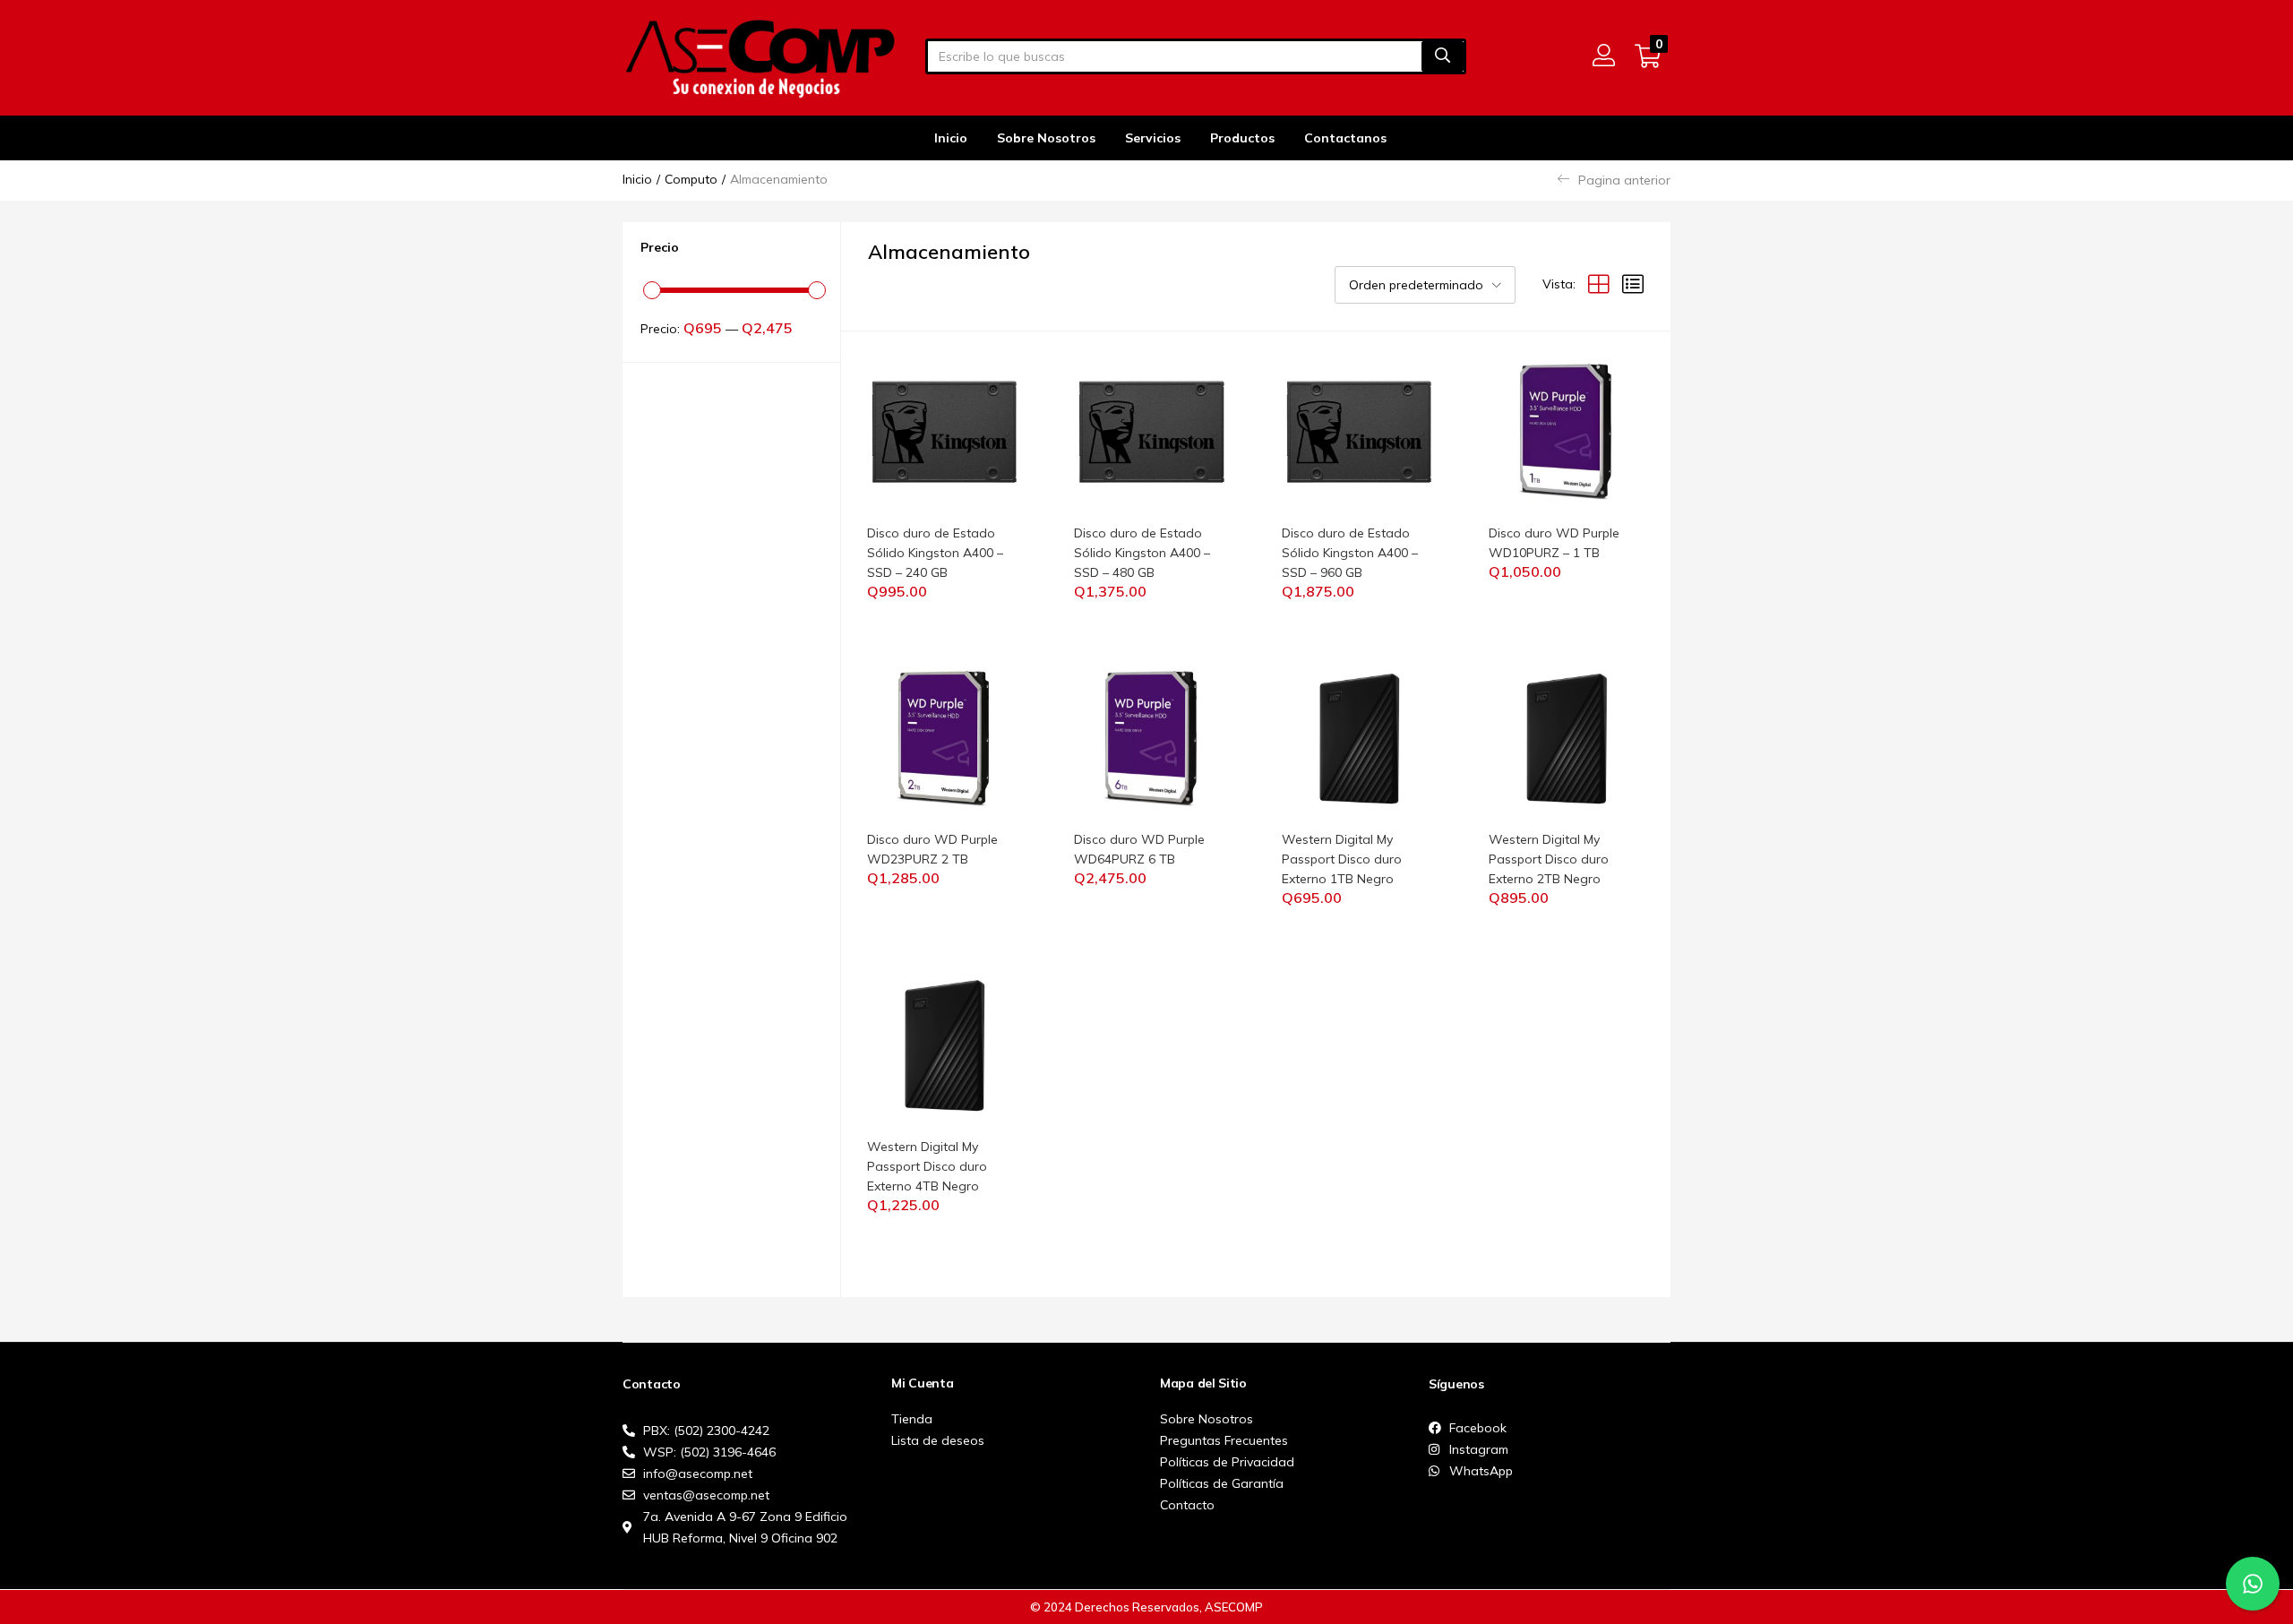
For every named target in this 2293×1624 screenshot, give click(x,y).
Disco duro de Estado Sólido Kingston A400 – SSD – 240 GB (935, 553)
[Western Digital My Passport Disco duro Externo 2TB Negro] (1567, 737)
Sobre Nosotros (1046, 138)
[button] (1648, 56)
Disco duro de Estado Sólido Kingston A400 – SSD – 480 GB (1142, 553)
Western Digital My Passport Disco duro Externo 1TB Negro (1342, 859)
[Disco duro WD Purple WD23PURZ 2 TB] (945, 737)
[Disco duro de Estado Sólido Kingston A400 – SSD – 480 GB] (1152, 431)
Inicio (951, 138)
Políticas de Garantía (1222, 1483)
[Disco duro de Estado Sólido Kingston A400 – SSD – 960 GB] (1360, 431)
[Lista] (1633, 284)
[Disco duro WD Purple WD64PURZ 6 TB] (1152, 737)
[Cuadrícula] (1599, 284)
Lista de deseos (938, 1440)
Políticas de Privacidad (1227, 1462)
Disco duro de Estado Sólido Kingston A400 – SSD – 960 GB (1350, 553)
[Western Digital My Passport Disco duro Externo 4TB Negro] (945, 1044)
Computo (691, 179)
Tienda (912, 1419)
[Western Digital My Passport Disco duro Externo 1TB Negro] (1360, 737)
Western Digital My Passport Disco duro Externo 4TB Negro (927, 1166)
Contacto (1187, 1505)
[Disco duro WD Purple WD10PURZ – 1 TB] (1567, 431)
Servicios (1153, 138)
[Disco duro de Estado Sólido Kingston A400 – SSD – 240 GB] (945, 431)
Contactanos (1345, 138)
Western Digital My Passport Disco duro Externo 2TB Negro (1549, 859)
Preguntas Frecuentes (1224, 1440)
